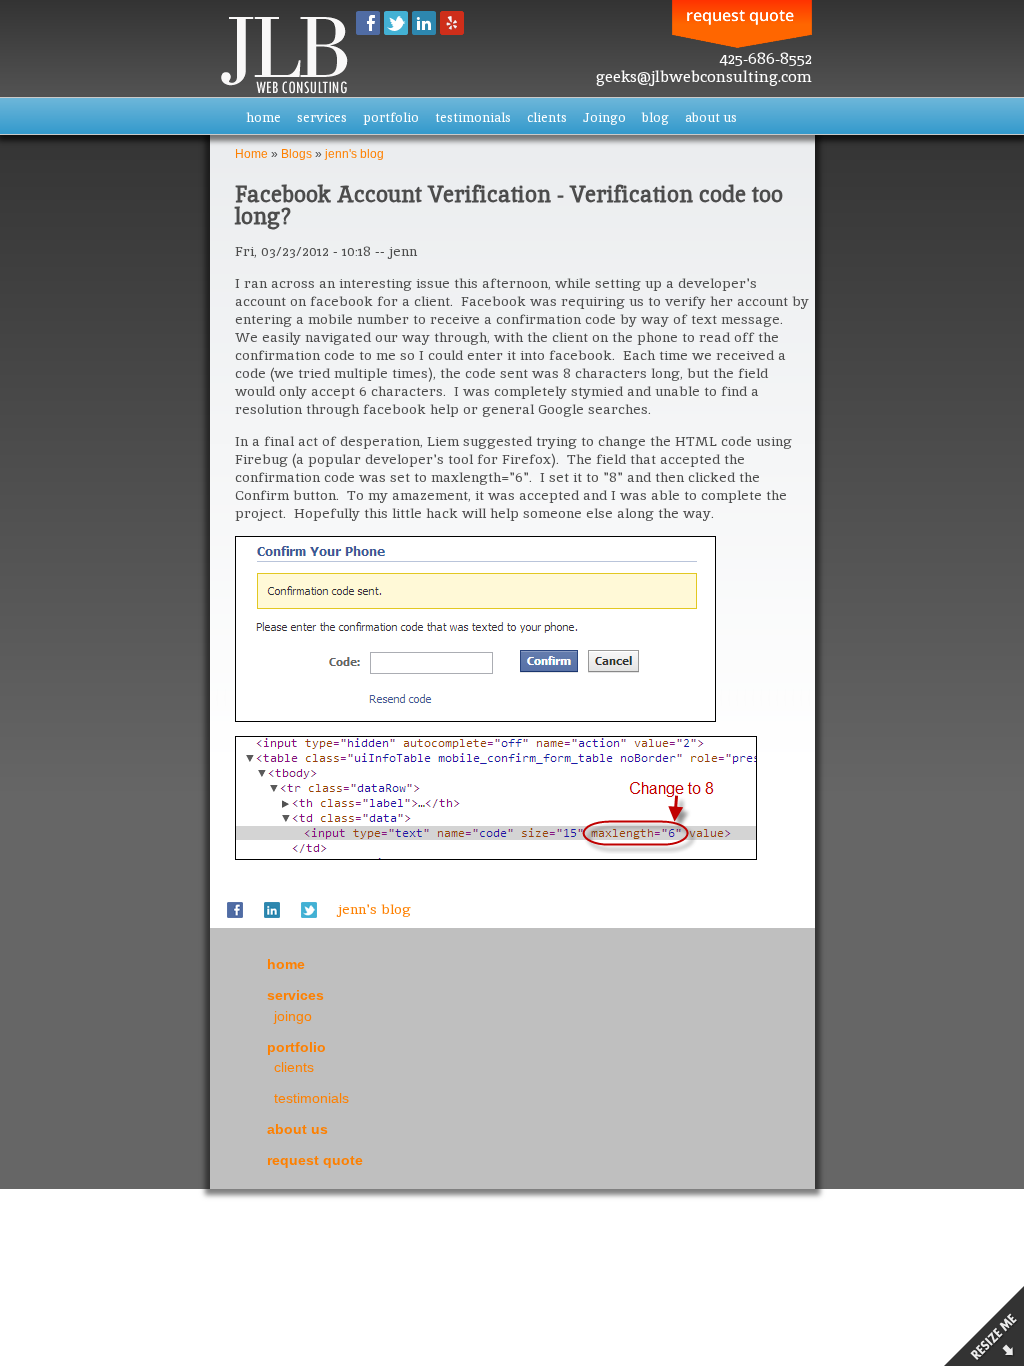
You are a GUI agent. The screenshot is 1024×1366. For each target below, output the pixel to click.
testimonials (473, 117)
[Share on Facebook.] (235, 909)
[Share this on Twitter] (309, 909)
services (322, 117)
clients (547, 117)
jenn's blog (354, 154)
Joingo (604, 117)
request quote (315, 1160)
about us (711, 117)
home (263, 117)
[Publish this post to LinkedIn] (272, 909)
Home (251, 154)
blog (655, 117)
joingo (293, 1016)
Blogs (296, 154)
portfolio (391, 117)
